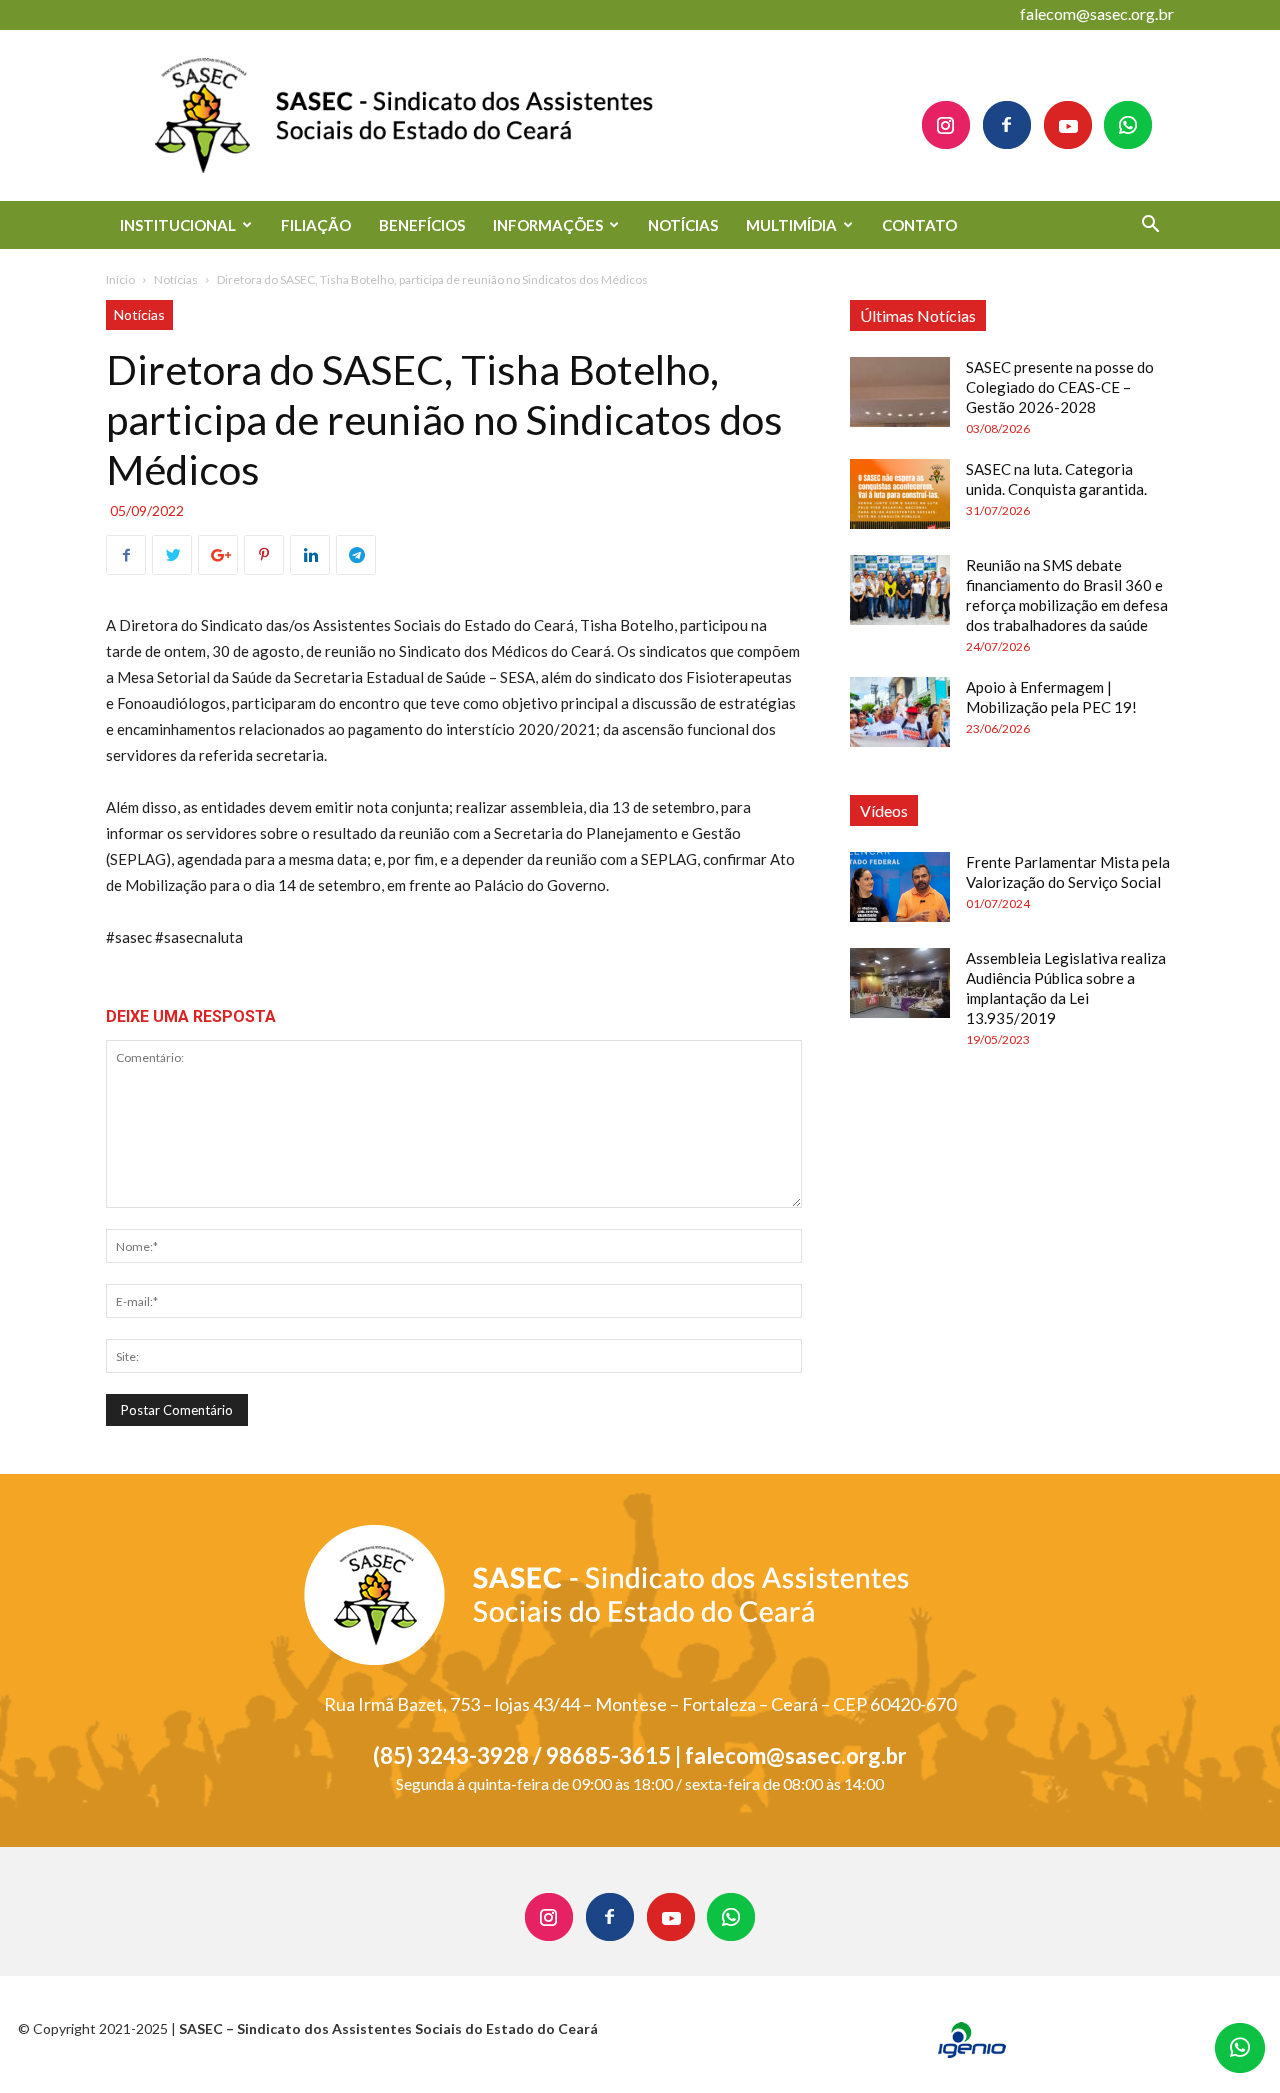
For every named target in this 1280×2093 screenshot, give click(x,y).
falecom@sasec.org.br (1097, 13)
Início (120, 279)
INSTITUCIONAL (178, 225)
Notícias (176, 279)
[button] (1150, 226)
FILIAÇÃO (316, 225)
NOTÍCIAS (683, 225)
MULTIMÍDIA (791, 225)
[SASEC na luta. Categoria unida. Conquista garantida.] (900, 494)
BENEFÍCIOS (422, 225)
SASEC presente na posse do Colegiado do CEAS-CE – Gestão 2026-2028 (1060, 387)
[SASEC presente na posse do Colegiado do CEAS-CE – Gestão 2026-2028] (900, 392)
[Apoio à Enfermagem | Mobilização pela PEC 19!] (900, 712)
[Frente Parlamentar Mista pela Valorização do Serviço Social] (900, 887)
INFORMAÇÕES (548, 225)
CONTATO (919, 225)
